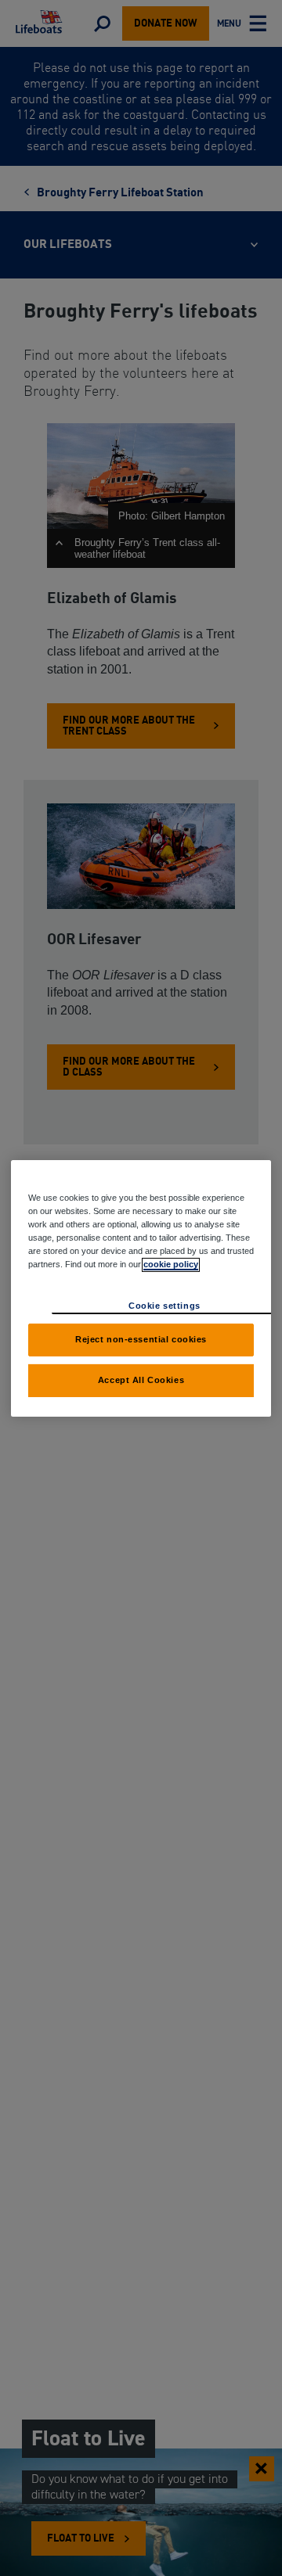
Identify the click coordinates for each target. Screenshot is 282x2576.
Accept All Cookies (141, 1380)
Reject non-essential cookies (141, 1339)
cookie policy (171, 1264)
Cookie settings (164, 1306)
